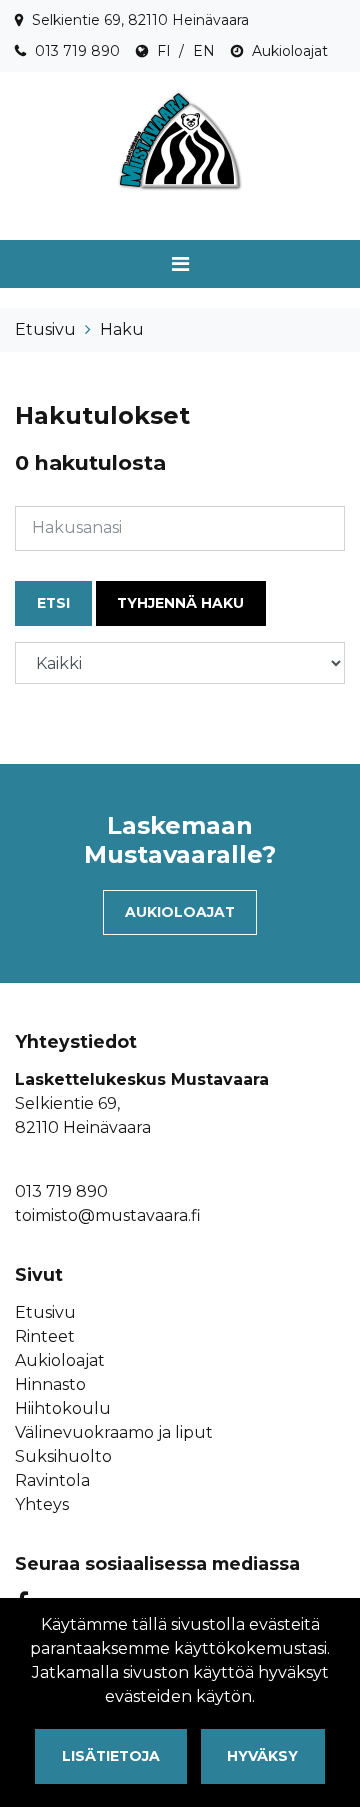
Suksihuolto (63, 1456)
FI (164, 51)
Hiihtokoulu (63, 1408)
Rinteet (45, 1336)
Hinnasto (50, 1384)
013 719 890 (77, 51)
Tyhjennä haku (180, 603)
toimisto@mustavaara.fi (108, 1215)
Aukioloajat (290, 51)
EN (204, 51)
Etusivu (45, 329)
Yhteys (42, 1504)
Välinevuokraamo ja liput (114, 1432)
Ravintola (52, 1480)
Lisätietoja (111, 1756)
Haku (122, 329)
